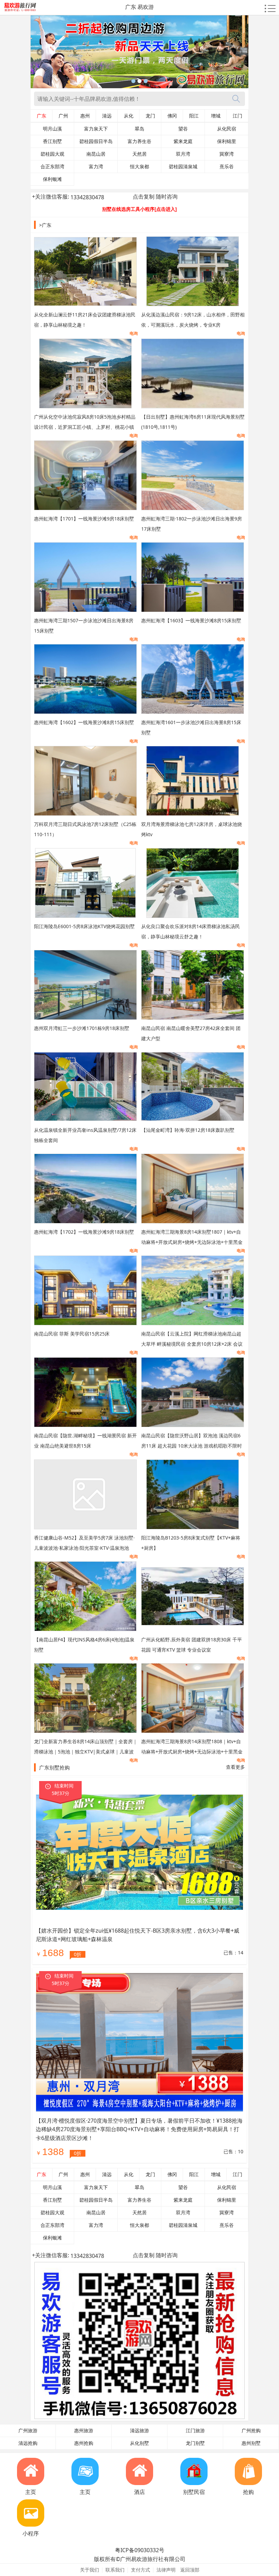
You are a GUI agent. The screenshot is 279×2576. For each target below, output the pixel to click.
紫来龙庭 (183, 141)
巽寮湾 (227, 154)
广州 (63, 116)
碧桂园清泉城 (183, 167)
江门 (237, 116)
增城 (216, 116)
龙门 (150, 116)
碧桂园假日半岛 (96, 141)
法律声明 (166, 2570)
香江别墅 (52, 141)
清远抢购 (28, 2443)
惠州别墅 (251, 2443)
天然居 (139, 154)
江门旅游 (195, 2431)
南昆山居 (96, 154)
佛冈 (172, 116)
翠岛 (139, 129)
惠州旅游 (84, 2431)
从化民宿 (227, 129)
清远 (107, 116)
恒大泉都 (139, 167)
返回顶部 (190, 2570)
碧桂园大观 (52, 154)
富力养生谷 (139, 141)
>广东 (45, 225)
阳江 (194, 116)
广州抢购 (251, 2431)
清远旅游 (139, 2431)
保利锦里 (227, 141)
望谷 (183, 129)
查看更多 (235, 1767)
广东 (42, 116)
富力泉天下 (96, 129)
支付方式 (141, 2570)
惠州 (85, 116)
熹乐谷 (227, 167)
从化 (129, 116)
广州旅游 (28, 2431)
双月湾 (183, 154)
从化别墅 (139, 2443)
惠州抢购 (84, 2443)
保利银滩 (52, 179)
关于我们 (89, 2570)
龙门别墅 (195, 2443)
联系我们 (115, 2570)
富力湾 (96, 167)
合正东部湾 (52, 167)
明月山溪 (52, 129)
